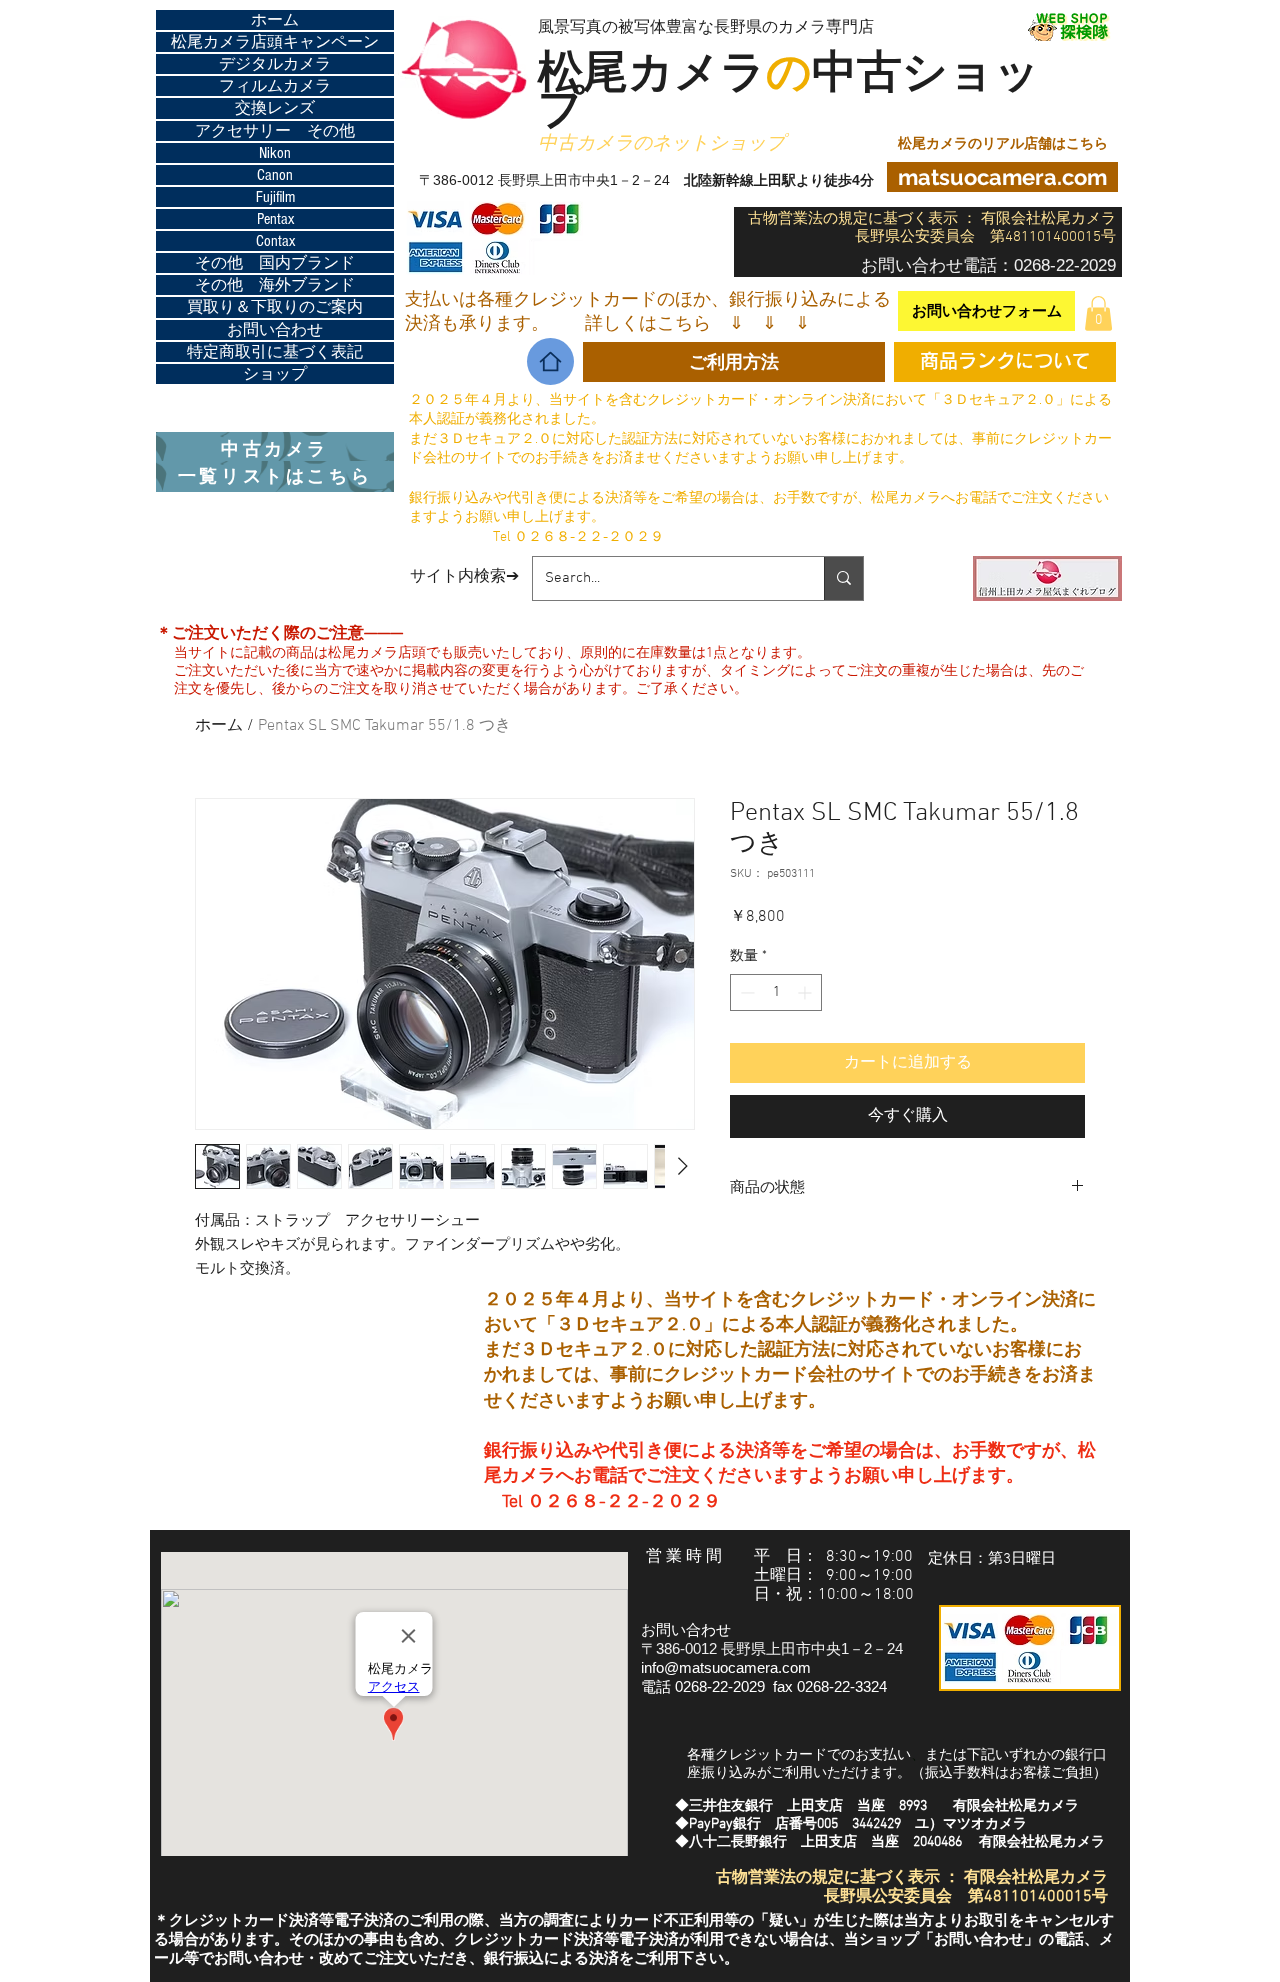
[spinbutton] (776, 992)
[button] (1098, 313)
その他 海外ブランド (275, 285)
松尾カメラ (675, 76)
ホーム (275, 20)
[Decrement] (745, 992)
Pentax (275, 219)
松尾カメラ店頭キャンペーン (275, 42)
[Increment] (806, 992)
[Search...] (843, 578)
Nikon (275, 153)
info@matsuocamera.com (726, 1667)
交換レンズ (275, 108)
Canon (275, 175)
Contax (275, 241)
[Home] (550, 361)
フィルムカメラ (275, 86)
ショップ (275, 374)
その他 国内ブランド (275, 263)
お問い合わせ (275, 330)
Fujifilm (275, 197)
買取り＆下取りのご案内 (275, 307)
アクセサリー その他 (275, 131)
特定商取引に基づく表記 (275, 352)
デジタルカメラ (275, 64)
